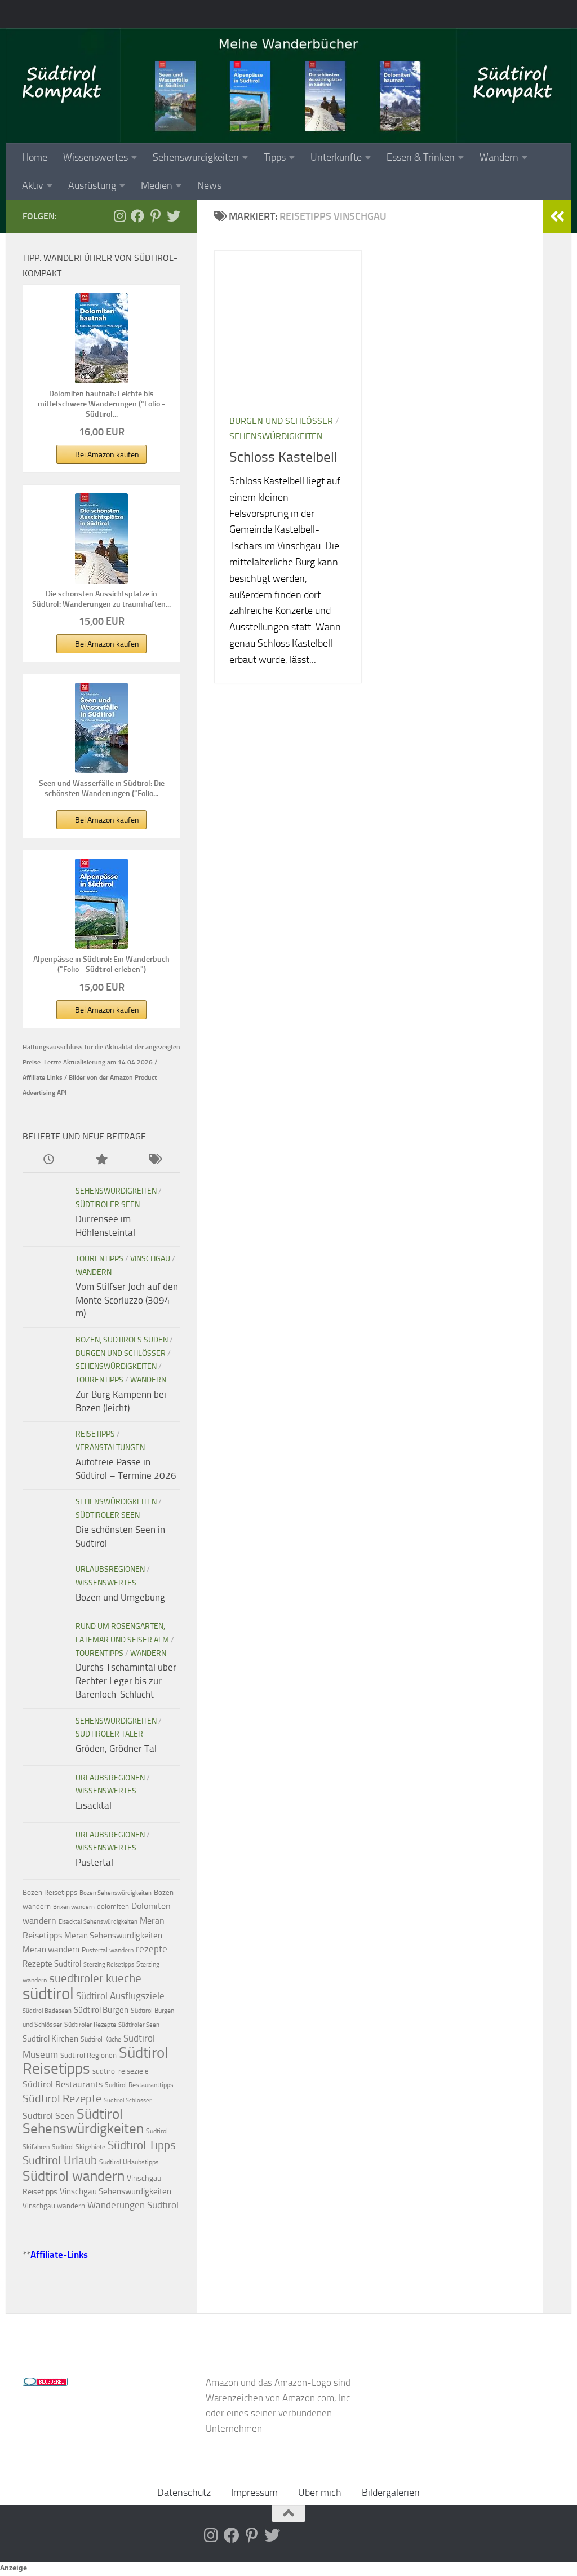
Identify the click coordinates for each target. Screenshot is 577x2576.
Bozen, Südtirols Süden (122, 1340)
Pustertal (94, 1862)
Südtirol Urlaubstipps (129, 2162)
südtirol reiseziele (121, 2071)
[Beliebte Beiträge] (101, 1160)
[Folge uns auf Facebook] (137, 216)
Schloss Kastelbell (283, 457)
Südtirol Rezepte (62, 2098)
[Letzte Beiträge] (49, 1160)
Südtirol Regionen (88, 2055)
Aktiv (33, 185)
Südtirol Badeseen (47, 2011)
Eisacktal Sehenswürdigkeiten (98, 1922)
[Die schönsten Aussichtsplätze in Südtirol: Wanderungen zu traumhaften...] (101, 538)
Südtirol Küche (101, 2039)
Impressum (254, 2493)
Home (35, 157)
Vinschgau (150, 1259)
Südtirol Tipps (142, 2145)
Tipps (275, 157)
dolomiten (113, 1906)
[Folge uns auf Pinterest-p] (156, 216)
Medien (157, 185)
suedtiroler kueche (95, 1978)
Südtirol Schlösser (128, 2100)
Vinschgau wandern (54, 2206)
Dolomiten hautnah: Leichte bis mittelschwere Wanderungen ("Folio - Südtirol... (101, 404)
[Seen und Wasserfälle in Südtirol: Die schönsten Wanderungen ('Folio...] (101, 728)
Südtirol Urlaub (60, 2160)
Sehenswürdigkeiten (196, 157)
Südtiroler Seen (108, 1205)
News (209, 185)
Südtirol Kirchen (50, 2039)
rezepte (152, 1949)
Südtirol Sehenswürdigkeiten (83, 2122)
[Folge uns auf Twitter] (174, 216)
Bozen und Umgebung (120, 1597)
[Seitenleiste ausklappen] (557, 216)
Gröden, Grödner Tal (116, 1748)
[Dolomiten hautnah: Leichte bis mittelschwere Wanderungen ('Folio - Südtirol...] (101, 338)
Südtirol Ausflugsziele (120, 1996)
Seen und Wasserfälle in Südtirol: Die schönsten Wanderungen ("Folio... (102, 788)
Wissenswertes (96, 157)
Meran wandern (51, 1950)
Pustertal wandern (108, 1950)
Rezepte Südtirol (52, 1964)
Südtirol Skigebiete (79, 2147)
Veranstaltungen (110, 1448)
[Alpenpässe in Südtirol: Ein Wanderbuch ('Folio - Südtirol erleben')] (101, 904)
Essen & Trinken (421, 157)
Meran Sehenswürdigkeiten (113, 1936)
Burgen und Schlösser (281, 421)
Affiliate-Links (59, 2255)
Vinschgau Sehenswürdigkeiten (116, 2191)
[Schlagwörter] (154, 1160)
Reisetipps (95, 1434)
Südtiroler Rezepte (90, 2025)
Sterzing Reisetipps (109, 1965)
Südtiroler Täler (109, 1734)
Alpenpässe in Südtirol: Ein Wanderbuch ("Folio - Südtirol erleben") (101, 964)
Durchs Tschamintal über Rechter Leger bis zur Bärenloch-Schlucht (126, 1680)
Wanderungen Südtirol (133, 2205)
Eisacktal (94, 1805)
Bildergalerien (391, 2493)
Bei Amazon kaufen (107, 455)
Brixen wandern (74, 1907)
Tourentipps (99, 1259)
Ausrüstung (92, 185)
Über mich (320, 2493)
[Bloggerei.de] (45, 2383)
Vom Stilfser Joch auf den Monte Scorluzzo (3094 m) (127, 1300)
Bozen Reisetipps (50, 1892)
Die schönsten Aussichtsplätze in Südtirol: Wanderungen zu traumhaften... (101, 599)
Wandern (499, 157)
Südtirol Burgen (101, 2010)
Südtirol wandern (74, 2176)
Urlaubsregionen (110, 1569)
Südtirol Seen (48, 2116)
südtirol (48, 1994)
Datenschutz (184, 2493)
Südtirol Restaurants (63, 2084)
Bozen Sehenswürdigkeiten (116, 1893)
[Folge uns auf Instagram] (119, 216)
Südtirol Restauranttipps (139, 2085)
